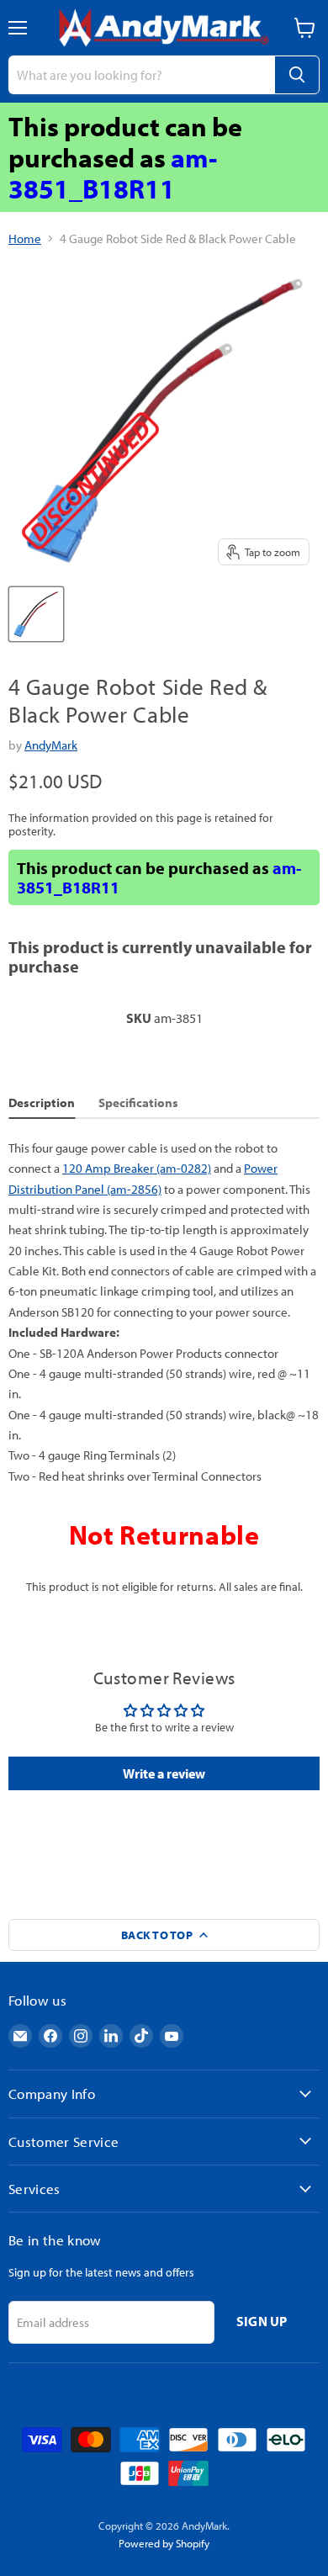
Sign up (262, 2321)
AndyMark (51, 745)
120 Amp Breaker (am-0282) (137, 1168)
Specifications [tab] (138, 1102)
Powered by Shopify (164, 2543)
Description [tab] (42, 1102)
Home (25, 239)
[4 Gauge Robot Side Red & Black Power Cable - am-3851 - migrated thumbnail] (36, 614)
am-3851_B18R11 (113, 173)
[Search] (297, 75)
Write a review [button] (164, 1773)
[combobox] (141, 75)
